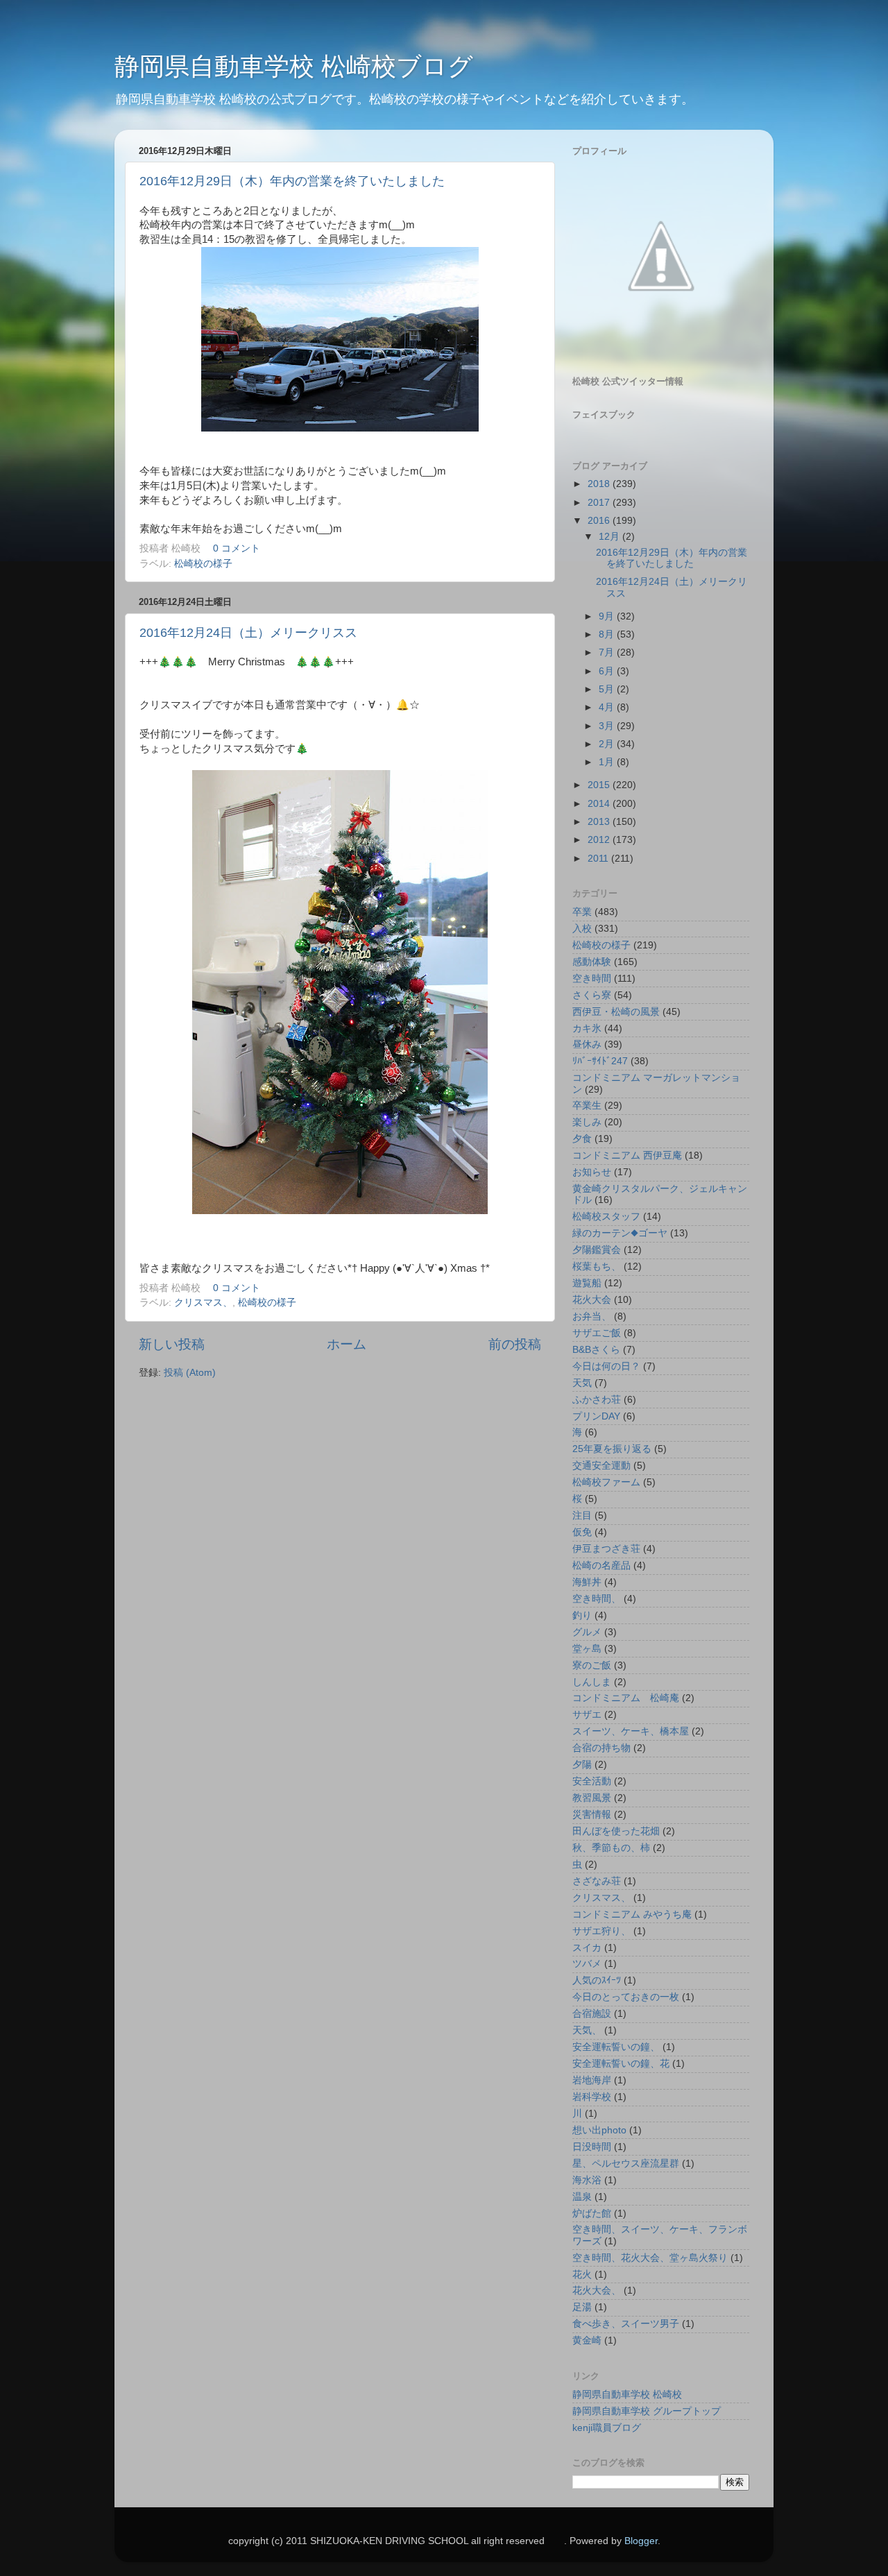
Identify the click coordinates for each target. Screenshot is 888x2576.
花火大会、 (597, 2291)
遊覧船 (587, 1283)
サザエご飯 (597, 1333)
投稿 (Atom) (190, 1373)
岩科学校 (592, 2097)
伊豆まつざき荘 (606, 1549)
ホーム (347, 1344)
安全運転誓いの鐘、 (616, 2047)
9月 (608, 616)
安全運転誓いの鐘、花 (621, 2064)
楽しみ (587, 1122)
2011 (599, 859)
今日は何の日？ (606, 1366)
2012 (600, 840)
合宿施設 (592, 2014)
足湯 (582, 2307)
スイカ (587, 1948)
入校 (582, 929)
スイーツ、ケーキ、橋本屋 (631, 1731)
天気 (582, 1383)
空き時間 (592, 979)
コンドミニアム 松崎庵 (626, 1698)
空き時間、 (597, 1599)
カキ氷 (587, 1029)
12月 (610, 537)
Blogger (641, 2541)
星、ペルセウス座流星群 (626, 2164)
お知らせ (592, 1172)
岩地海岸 (592, 2080)
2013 (600, 822)
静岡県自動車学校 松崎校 (627, 2395)
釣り (582, 1615)
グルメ (587, 1632)
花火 (582, 2275)
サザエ (587, 1715)
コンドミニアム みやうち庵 (632, 1914)
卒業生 (587, 1106)
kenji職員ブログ (607, 2428)
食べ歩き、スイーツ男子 (626, 2324)
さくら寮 (592, 995)
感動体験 (592, 962)
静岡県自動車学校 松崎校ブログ (294, 66)
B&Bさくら (596, 1350)
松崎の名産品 (601, 1566)
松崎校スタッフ (606, 1217)
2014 (600, 804)
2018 (600, 484)
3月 (608, 726)
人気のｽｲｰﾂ (597, 1980)
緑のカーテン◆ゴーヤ (620, 1233)
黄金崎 (587, 2340)
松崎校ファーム (606, 1482)
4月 (608, 707)
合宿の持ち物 (601, 1748)
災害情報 (592, 1815)
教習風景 (592, 1798)
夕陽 (582, 1765)
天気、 (587, 2030)
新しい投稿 (172, 1344)
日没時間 (592, 2147)
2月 (608, 744)
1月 (608, 762)
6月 (608, 671)
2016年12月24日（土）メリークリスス (248, 633)
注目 (582, 1516)
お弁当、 (592, 1316)
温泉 (582, 2197)
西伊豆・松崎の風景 (616, 1012)
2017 (600, 503)
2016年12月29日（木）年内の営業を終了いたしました (292, 181)
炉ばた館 (592, 2214)
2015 (600, 785)
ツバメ (587, 1964)
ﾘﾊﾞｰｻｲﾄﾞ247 (600, 1061)
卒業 (582, 912)
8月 (608, 634)
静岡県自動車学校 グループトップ (647, 2411)
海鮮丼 (587, 1582)
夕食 (582, 1139)
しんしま (592, 1682)
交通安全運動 (601, 1466)
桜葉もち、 (597, 1266)
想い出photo (599, 2130)
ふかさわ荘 (597, 1400)
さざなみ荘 (597, 1881)
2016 (600, 521)
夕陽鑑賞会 (597, 1250)
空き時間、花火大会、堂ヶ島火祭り (650, 2258)
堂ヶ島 (587, 1649)
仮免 (582, 1532)
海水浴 (587, 2180)
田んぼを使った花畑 (616, 1831)
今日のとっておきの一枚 (626, 1997)
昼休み (587, 1044)
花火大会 (592, 1300)
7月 (608, 652)
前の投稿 (515, 1344)
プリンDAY (596, 1416)
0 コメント (237, 548)
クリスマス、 (203, 1303)
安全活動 (592, 1781)
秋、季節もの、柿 (611, 1848)
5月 (608, 689)
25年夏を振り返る (612, 1449)
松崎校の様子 (203, 564)
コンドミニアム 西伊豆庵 (627, 1155)
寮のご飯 (592, 1665)
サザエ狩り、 (601, 1931)
